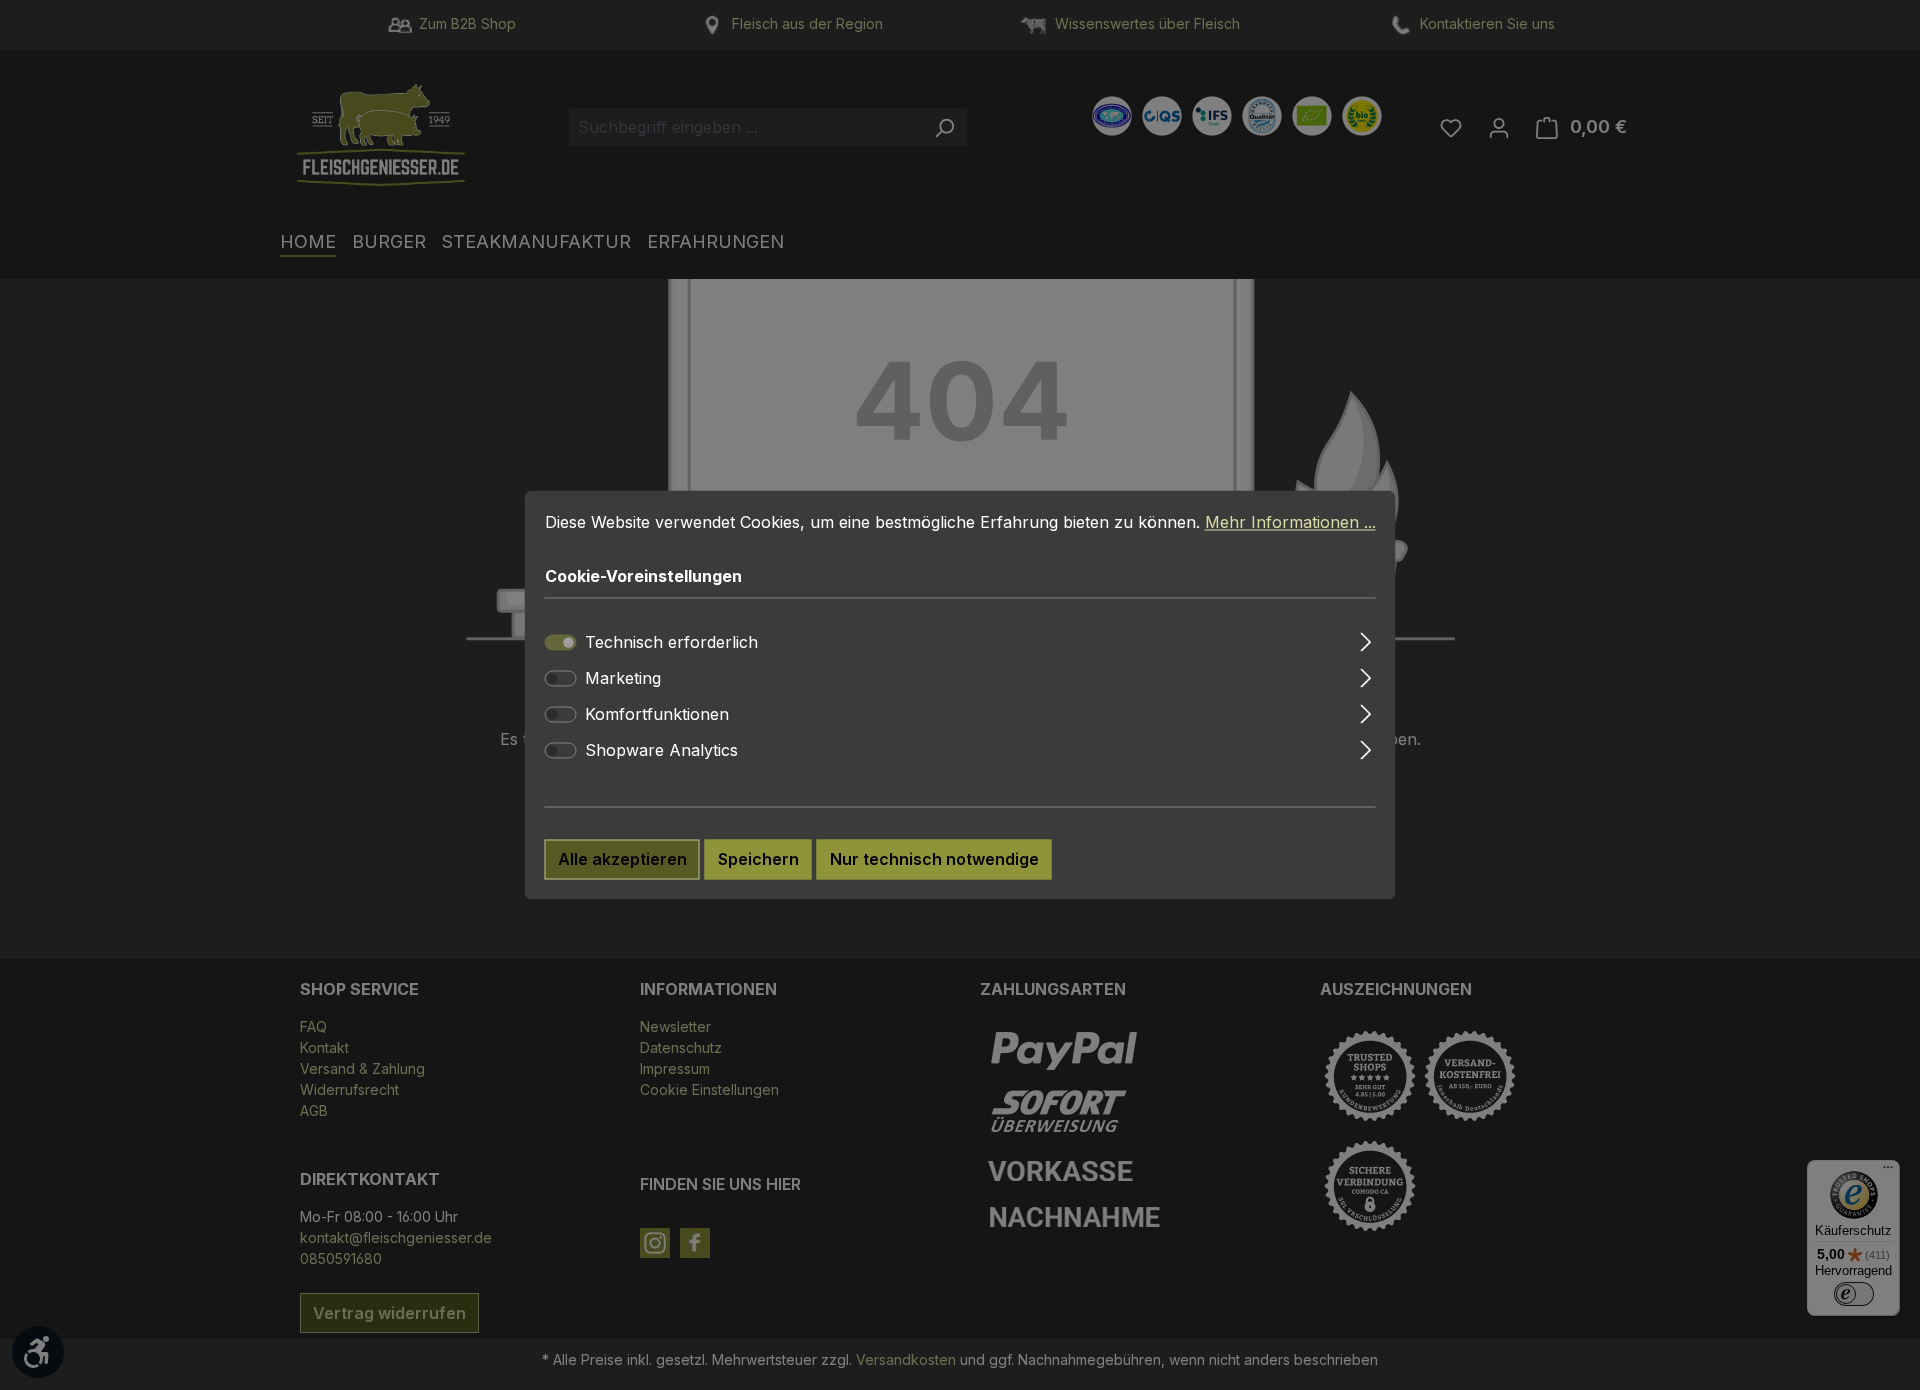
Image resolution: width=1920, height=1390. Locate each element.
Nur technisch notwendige (934, 860)
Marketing (623, 679)
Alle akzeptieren (622, 860)
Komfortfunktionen (657, 715)
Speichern (758, 860)
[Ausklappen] (1365, 639)
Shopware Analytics (661, 751)
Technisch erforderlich (671, 643)
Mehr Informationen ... (1290, 522)
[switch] (561, 679)
